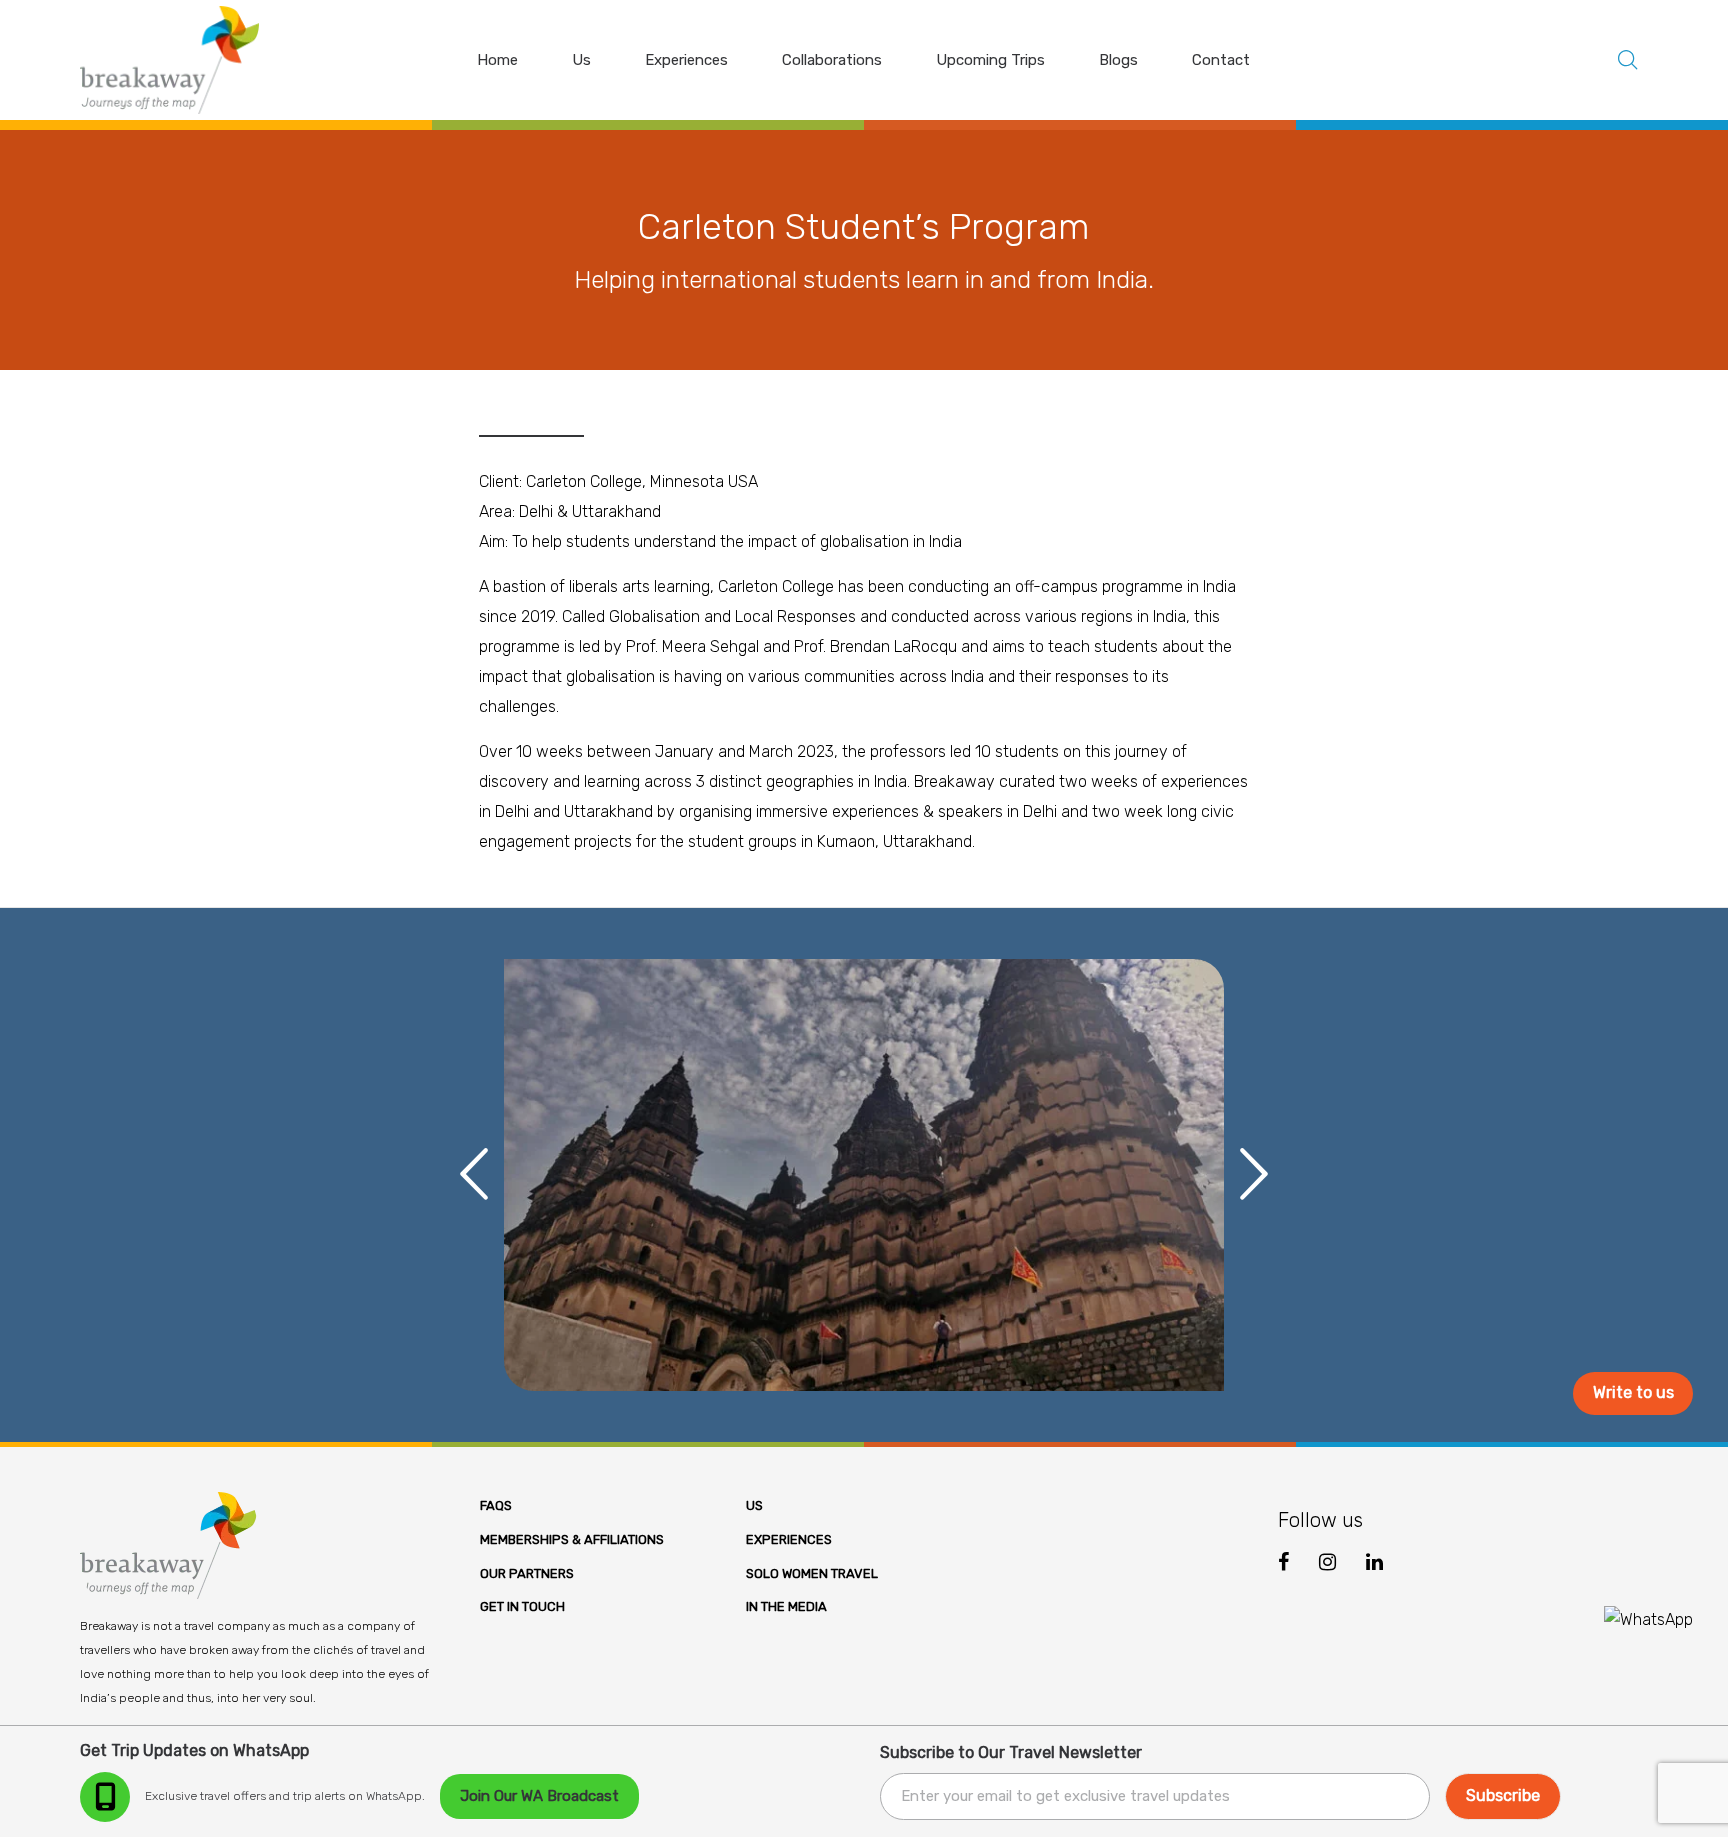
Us (754, 1505)
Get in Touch (522, 1606)
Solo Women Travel (812, 1573)
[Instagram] (1327, 1562)
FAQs (496, 1505)
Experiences (789, 1539)
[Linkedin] (1374, 1562)
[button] (469, 1175)
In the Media (786, 1606)
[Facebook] (1283, 1562)
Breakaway (954, 781)
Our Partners (527, 1573)
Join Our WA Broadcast (539, 1796)
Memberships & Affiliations (572, 1539)
